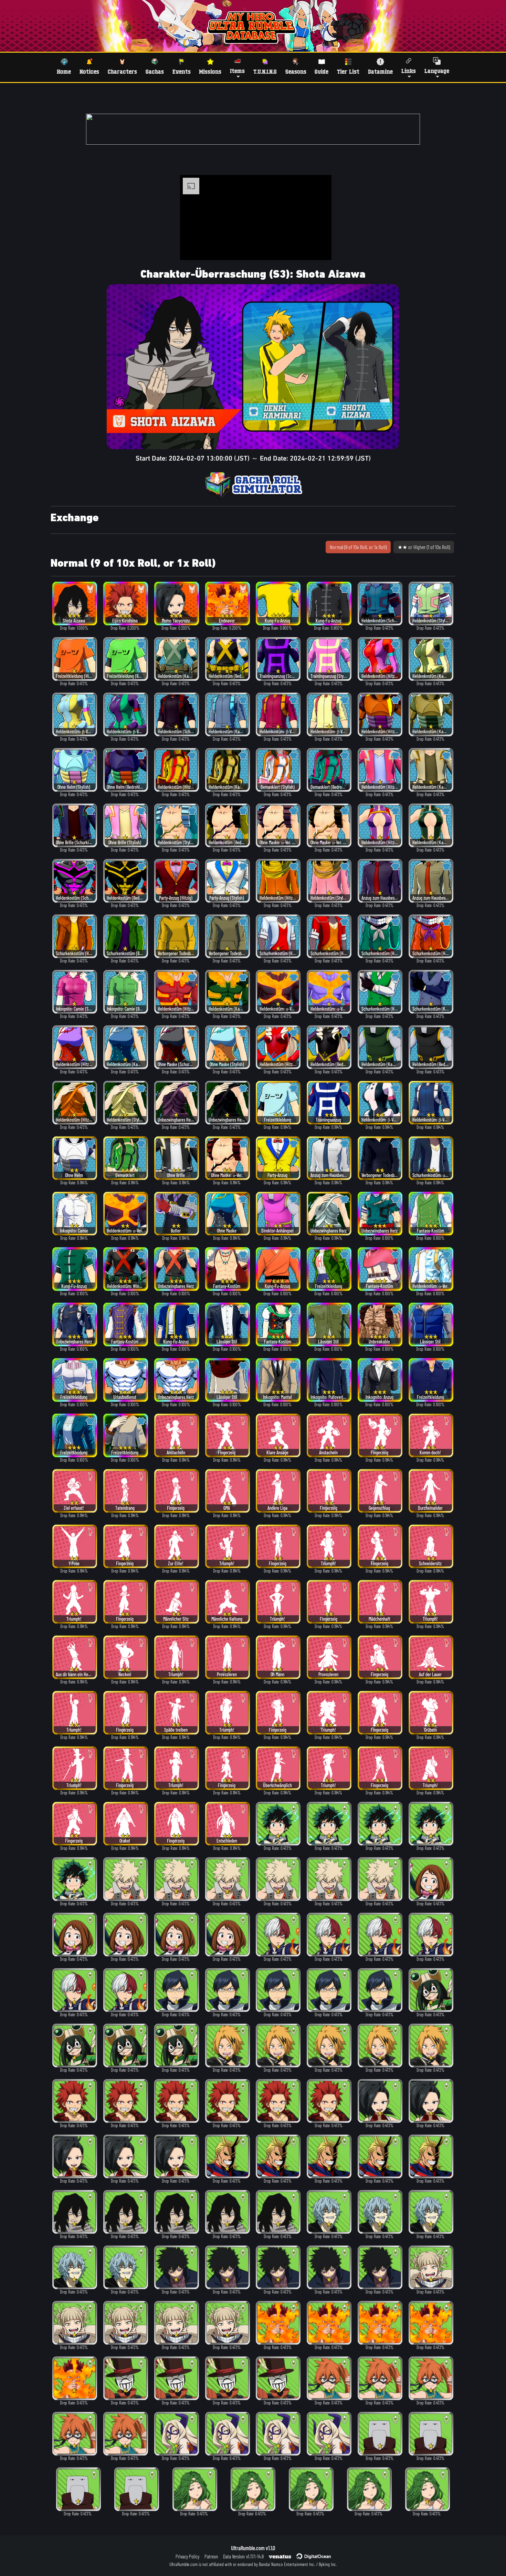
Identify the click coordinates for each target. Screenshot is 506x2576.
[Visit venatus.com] (318, 249)
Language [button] (437, 71)
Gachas (155, 71)
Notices (89, 71)
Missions (210, 71)
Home (64, 71)
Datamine (380, 71)
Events (182, 71)
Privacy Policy (187, 2556)
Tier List (348, 71)
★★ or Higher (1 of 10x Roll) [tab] (424, 547)
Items (237, 71)
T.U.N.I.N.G (265, 71)
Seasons (296, 71)
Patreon (211, 2556)
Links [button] (409, 71)
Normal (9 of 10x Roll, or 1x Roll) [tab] (358, 547)
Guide (321, 71)
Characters (122, 71)
